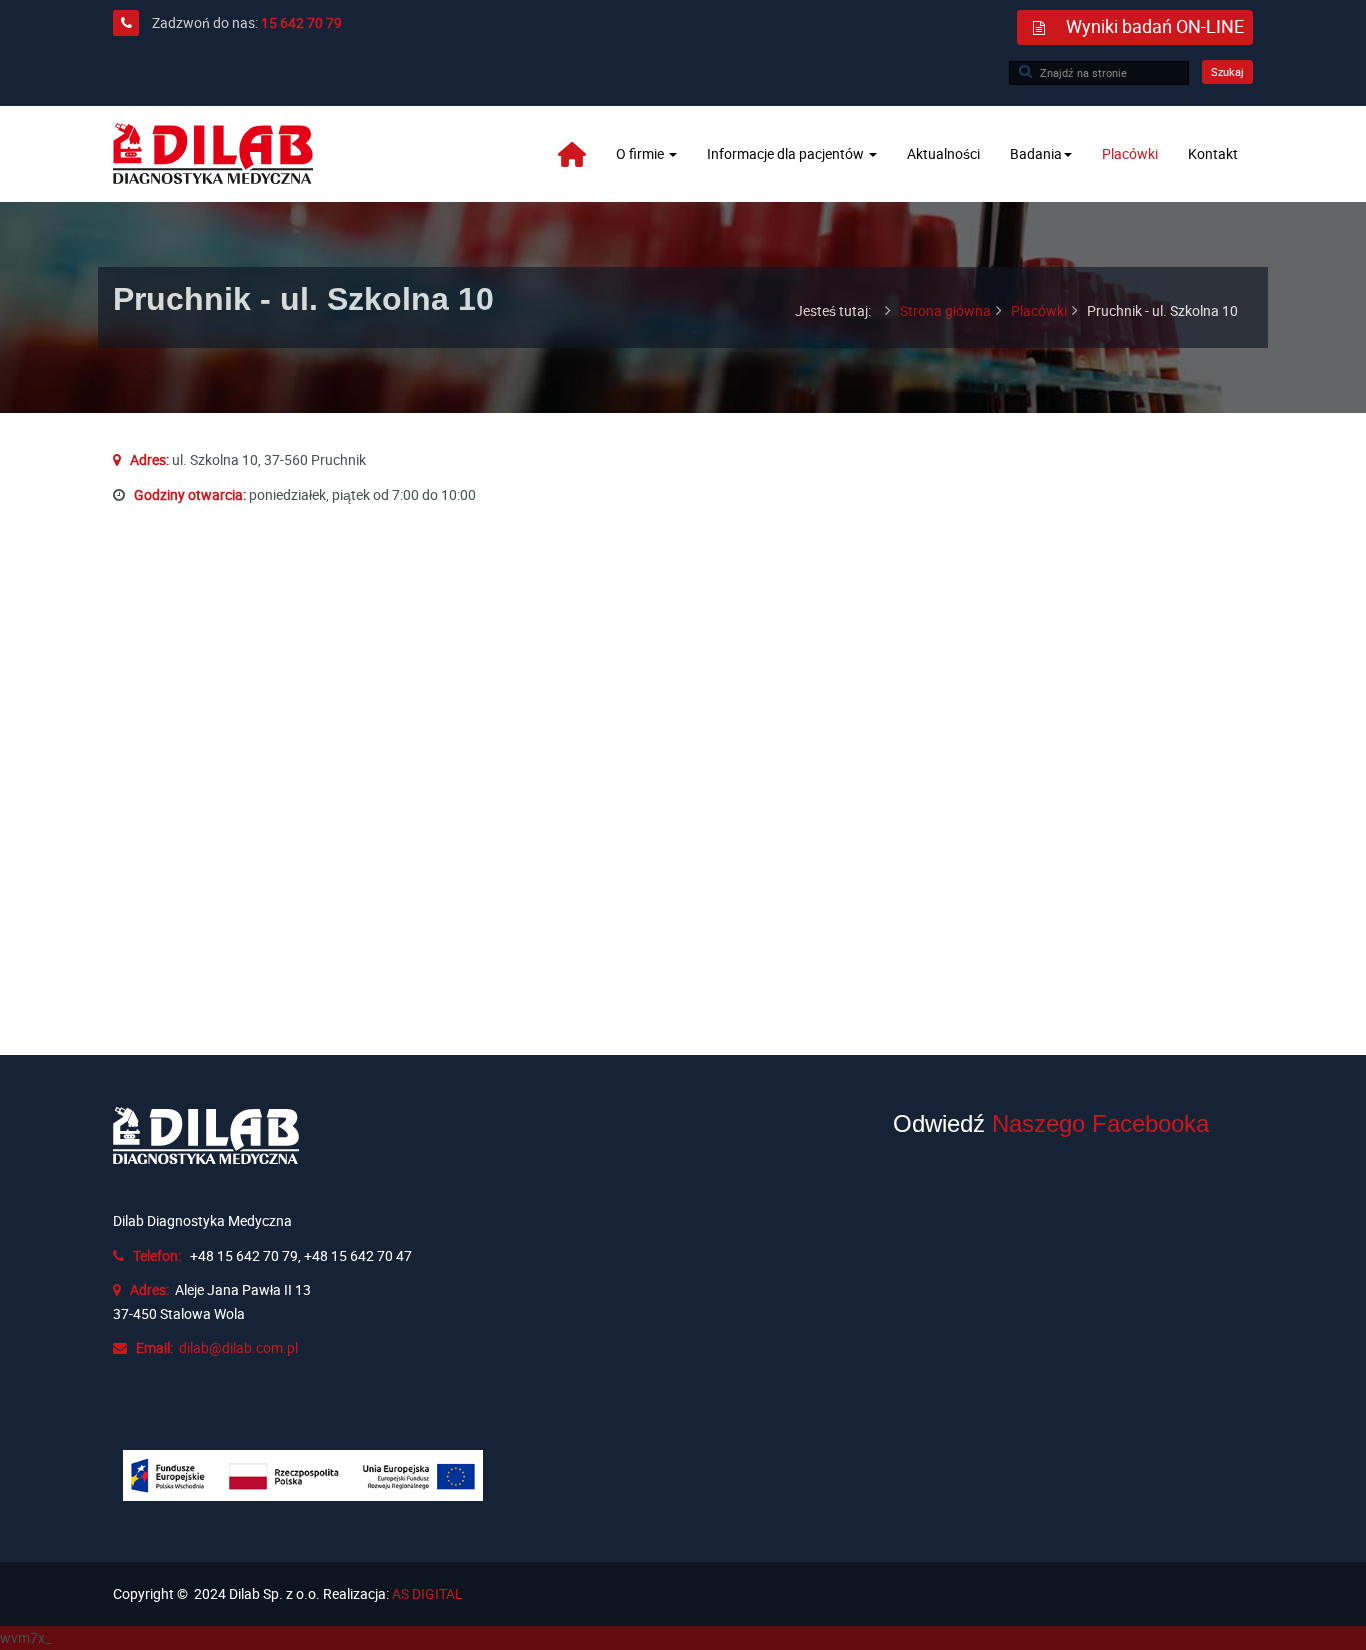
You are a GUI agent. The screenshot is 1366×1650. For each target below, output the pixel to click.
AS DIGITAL (427, 1593)
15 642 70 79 (301, 22)
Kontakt (1213, 153)
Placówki (1130, 153)
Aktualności (943, 153)
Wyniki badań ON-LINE (1155, 26)
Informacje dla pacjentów (787, 153)
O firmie (641, 153)
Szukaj (1227, 71)
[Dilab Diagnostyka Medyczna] (213, 154)
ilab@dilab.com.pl (242, 1347)
